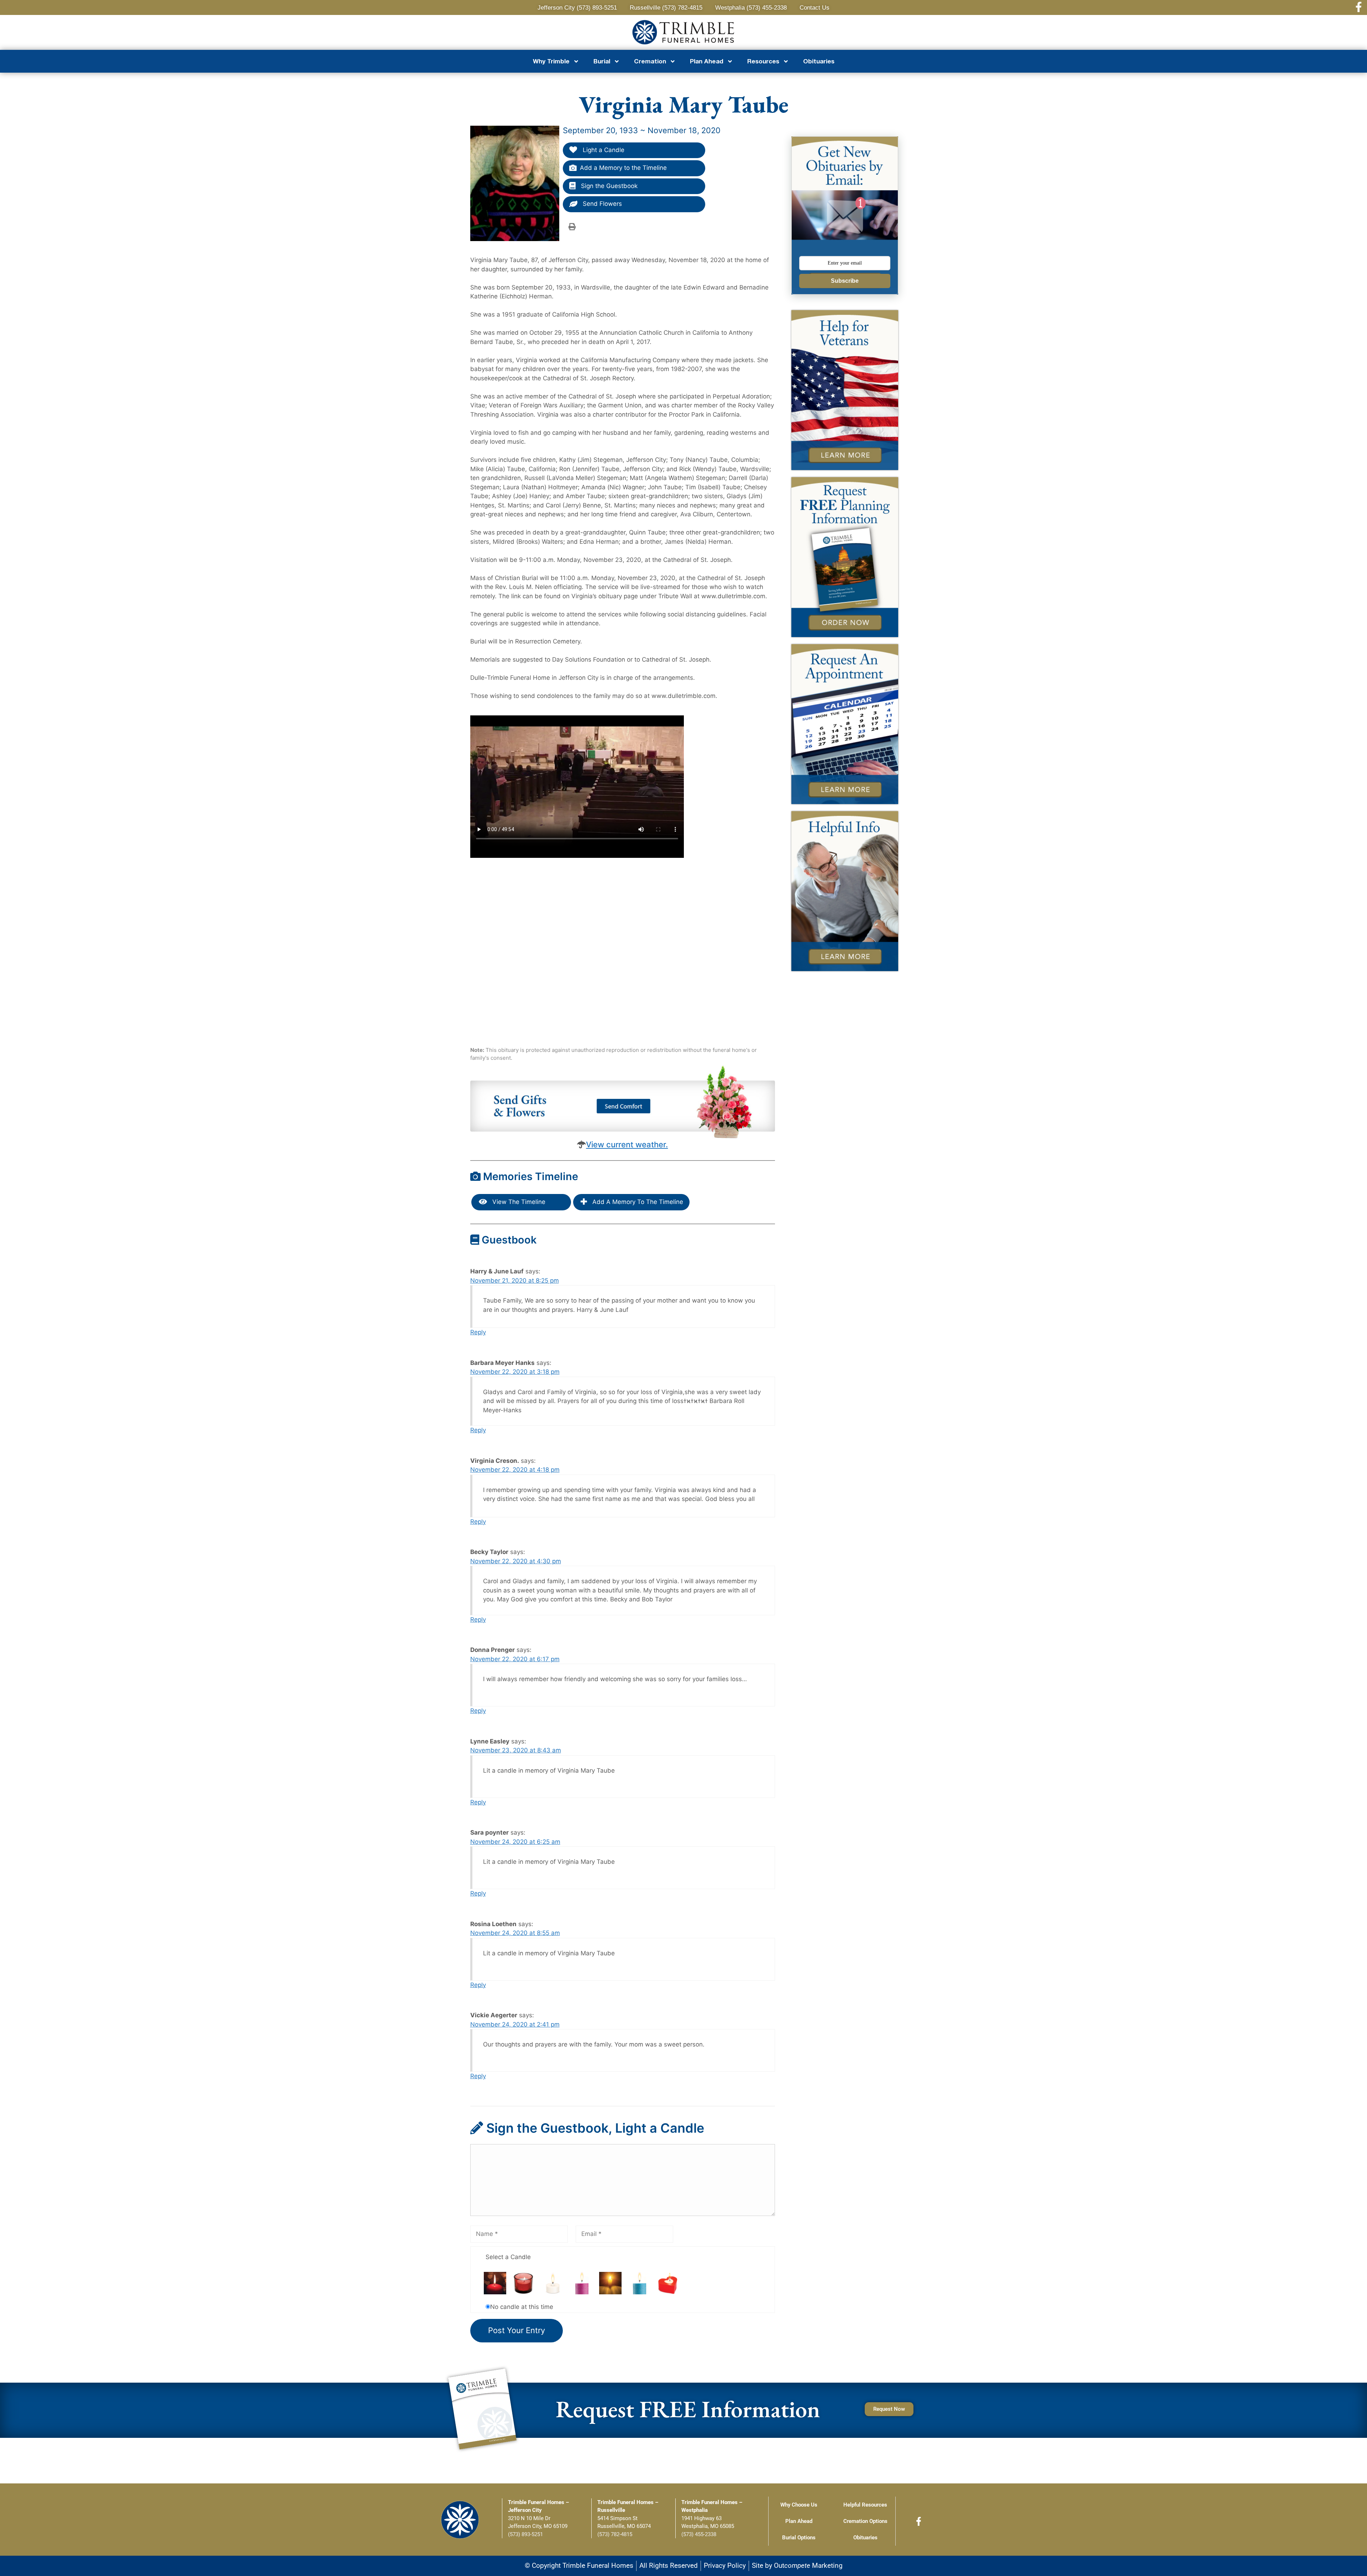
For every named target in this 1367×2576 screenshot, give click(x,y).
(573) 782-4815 (615, 2534)
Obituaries (819, 61)
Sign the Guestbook (608, 186)
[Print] (572, 226)
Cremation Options (865, 2521)
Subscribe (845, 281)
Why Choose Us (799, 2505)
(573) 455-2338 (699, 2534)
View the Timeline (518, 1202)
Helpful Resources (865, 2505)
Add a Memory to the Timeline (623, 168)
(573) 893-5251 (525, 2534)
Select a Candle (508, 2257)
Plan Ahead (799, 2521)
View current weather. (627, 1144)
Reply (478, 1332)
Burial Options (799, 2538)
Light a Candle (603, 150)
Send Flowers (601, 204)
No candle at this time (522, 2307)
